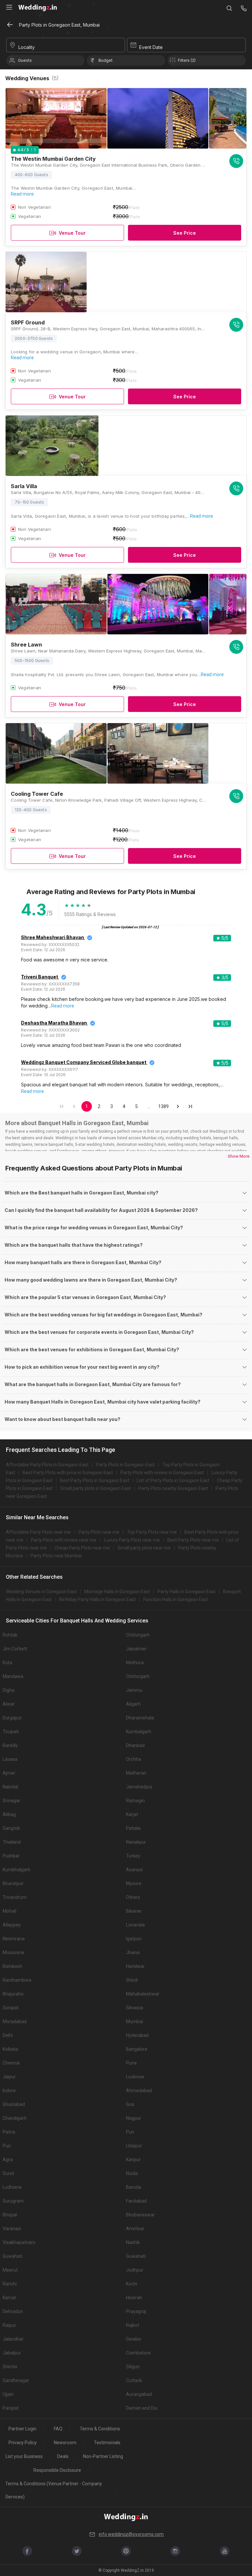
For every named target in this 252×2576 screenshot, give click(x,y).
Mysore (134, 1883)
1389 (164, 1106)
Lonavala (135, 1925)
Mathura (135, 1663)
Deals (63, 2456)
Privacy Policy (23, 2443)
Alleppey (12, 1925)
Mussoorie (13, 1952)
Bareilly (10, 1745)
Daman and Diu (142, 2408)
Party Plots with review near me (64, 1540)
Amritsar (135, 2229)
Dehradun (13, 2311)
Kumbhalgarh (17, 1870)
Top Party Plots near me (152, 1532)
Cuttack (134, 2380)
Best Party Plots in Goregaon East (95, 1480)
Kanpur (133, 2160)
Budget (105, 60)
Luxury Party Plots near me (132, 1540)
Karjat (132, 1814)
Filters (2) (187, 60)
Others (133, 1897)
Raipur (9, 2325)
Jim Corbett (15, 1649)
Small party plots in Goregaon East (95, 1488)
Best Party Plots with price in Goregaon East (68, 1473)
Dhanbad (135, 1745)
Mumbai (135, 2021)
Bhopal (10, 2215)
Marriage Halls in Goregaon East (117, 1592)
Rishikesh (12, 1966)
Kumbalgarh (139, 1732)
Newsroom (65, 2443)
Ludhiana (12, 2187)
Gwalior (134, 2339)
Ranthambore (17, 1980)
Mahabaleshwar (143, 1994)
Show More (239, 1156)
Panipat (11, 2408)
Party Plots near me (99, 1532)
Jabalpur (12, 2353)
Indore (9, 2091)
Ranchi (10, 2284)
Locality (27, 47)
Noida (132, 2173)
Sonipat (11, 2008)
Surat (8, 2173)
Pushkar (11, 1856)
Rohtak (10, 1635)
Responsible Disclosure (57, 2470)
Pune (131, 2063)
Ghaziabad (14, 2104)
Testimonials (107, 2443)
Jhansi (133, 1952)
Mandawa (13, 1676)
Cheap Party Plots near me (82, 1548)
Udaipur (134, 2146)
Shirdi (132, 1980)
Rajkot (133, 2325)
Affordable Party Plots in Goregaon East (47, 1465)
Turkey (133, 1856)
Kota (7, 1663)
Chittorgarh (138, 1635)
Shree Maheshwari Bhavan (52, 937)
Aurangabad (139, 2394)
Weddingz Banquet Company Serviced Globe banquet (84, 1062)
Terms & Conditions (100, 2429)
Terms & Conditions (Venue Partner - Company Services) (54, 2490)
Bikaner (134, 1911)
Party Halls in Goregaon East (187, 1592)
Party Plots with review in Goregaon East (162, 1473)
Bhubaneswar (140, 2215)
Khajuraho (13, 1994)
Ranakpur (136, 1842)
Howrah (134, 2298)
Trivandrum (15, 1897)
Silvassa (135, 2008)
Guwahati (12, 2256)
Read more (22, 194)
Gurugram (13, 2201)
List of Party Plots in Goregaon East (173, 1480)
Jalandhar (13, 2339)
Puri (130, 2132)
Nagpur (134, 2118)
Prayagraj (136, 2311)
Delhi (8, 2035)
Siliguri (133, 2367)
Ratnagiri (135, 1801)
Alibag (9, 1814)
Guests (25, 60)
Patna (9, 2132)
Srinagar (11, 1801)
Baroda (134, 2187)
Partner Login (22, 2429)
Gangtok (11, 1828)
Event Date (151, 47)
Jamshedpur (139, 1787)
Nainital (10, 1787)
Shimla (10, 2367)
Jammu (134, 1690)
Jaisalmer (136, 1649)
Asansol (134, 1870)
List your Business (24, 2456)
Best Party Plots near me (193, 1540)
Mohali (10, 1911)
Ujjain (8, 2394)
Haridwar (135, 1966)
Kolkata (10, 2049)
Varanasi (12, 2229)
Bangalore (137, 2049)
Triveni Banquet (40, 977)
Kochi (132, 2284)
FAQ (58, 2429)
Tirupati (11, 1732)
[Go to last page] (190, 1106)
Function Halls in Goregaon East (176, 1599)
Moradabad (15, 2021)
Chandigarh (15, 2118)
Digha (9, 1690)
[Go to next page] (178, 1106)
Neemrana (14, 1939)
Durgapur (12, 1718)
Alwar (9, 1704)
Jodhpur (135, 2270)
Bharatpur (13, 1883)
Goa (130, 2104)
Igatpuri (134, 1939)
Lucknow (135, 2077)
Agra (8, 2160)
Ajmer (9, 1773)
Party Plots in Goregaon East (126, 1465)
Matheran (136, 1773)
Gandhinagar (16, 2380)
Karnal (9, 2298)
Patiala (133, 1828)
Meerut (10, 2270)
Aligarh (133, 1704)
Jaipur (9, 2077)
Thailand (12, 1842)
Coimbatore (138, 2353)
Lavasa (10, 1759)
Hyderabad (137, 2035)
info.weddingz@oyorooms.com (131, 2534)
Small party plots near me (144, 1548)
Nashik (133, 2242)
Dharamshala (140, 1718)
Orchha (134, 1759)
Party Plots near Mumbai (56, 1556)
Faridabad (136, 2201)
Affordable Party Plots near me (38, 1532)
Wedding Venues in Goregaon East (41, 1592)
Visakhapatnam (19, 2242)
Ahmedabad (139, 2091)
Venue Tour (72, 233)
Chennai (11, 2063)
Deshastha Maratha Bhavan (54, 1023)
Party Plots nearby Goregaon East (173, 1488)
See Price (185, 233)
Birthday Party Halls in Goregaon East (98, 1599)
